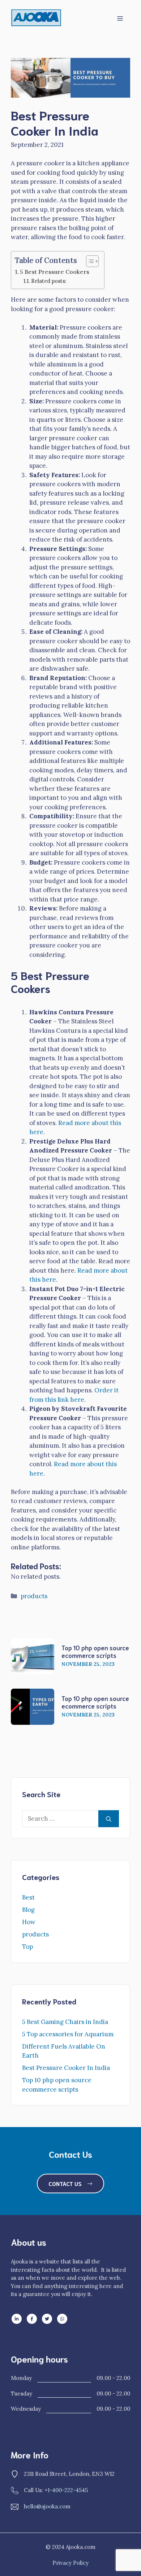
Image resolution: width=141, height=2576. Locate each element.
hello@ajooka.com (47, 2506)
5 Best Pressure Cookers (55, 272)
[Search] (109, 1819)
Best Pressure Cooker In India (66, 2068)
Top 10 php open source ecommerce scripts (95, 1651)
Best (28, 1897)
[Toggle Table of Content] (89, 261)
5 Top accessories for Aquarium (68, 2034)
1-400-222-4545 (68, 2490)
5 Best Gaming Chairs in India (65, 2022)
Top (27, 1947)
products (34, 1596)
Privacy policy (70, 2563)
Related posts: (49, 281)
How (29, 1922)
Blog (28, 1910)
